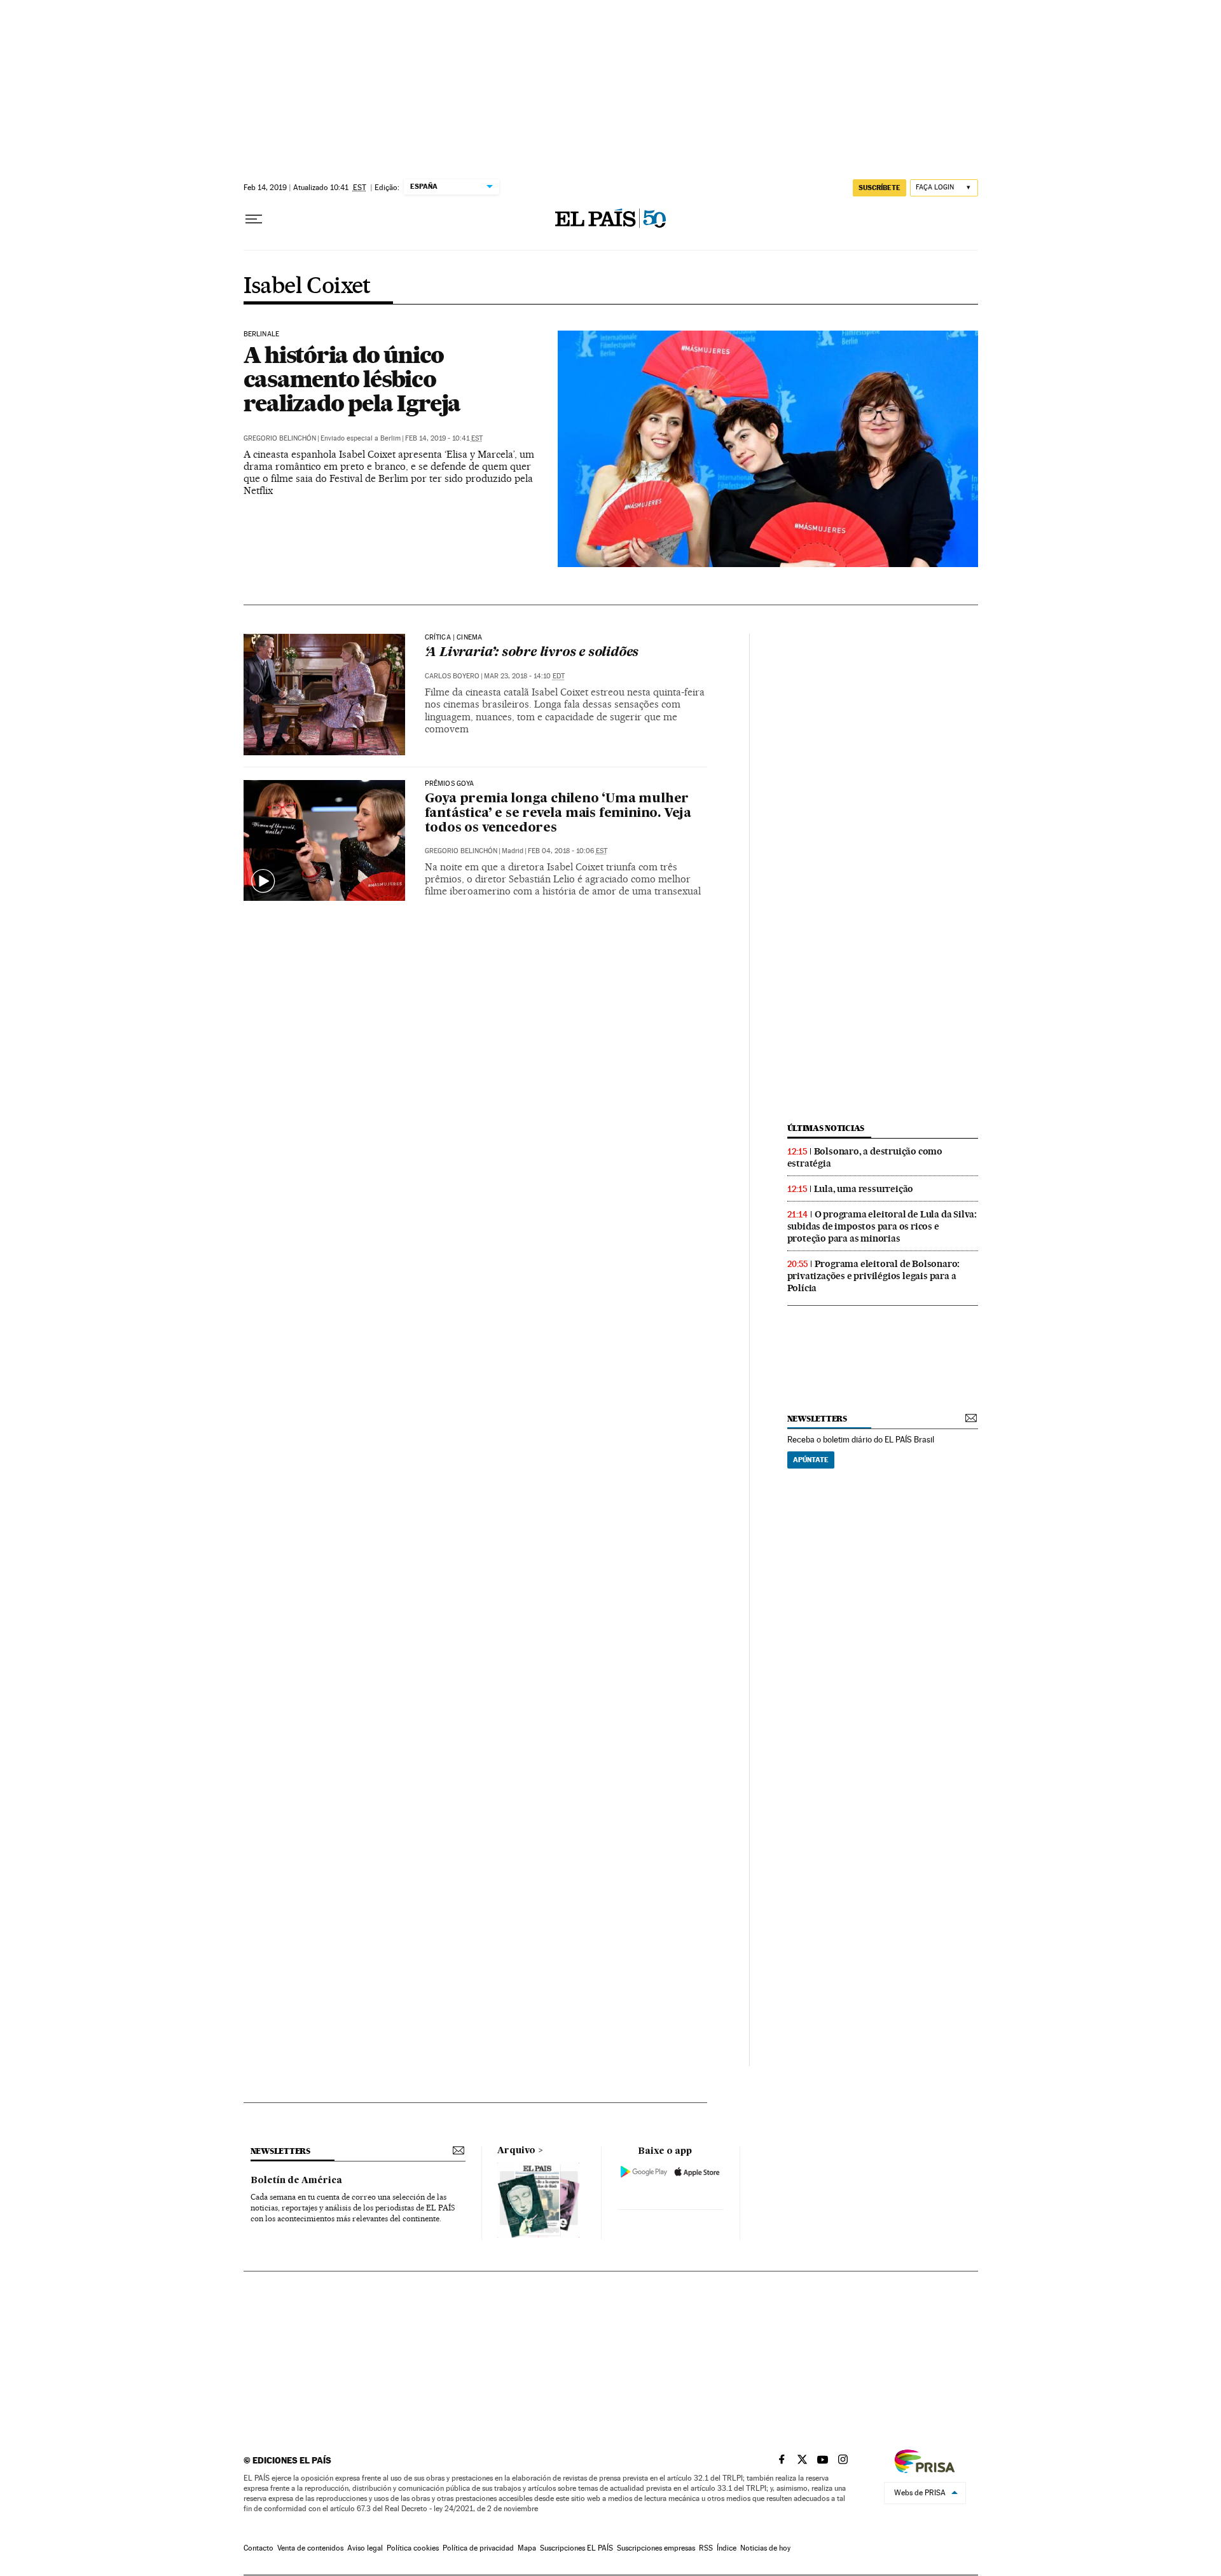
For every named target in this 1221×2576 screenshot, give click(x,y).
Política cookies (413, 2548)
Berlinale (262, 334)
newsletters (817, 1419)
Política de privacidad (478, 2548)
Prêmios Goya (450, 784)
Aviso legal (365, 2548)
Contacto (259, 2548)
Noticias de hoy (765, 2548)
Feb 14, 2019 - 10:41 (444, 438)
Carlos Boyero (452, 676)
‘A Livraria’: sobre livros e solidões (532, 653)
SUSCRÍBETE (880, 188)
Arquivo (516, 2151)
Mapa (527, 2548)
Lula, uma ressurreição (864, 1189)
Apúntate (811, 1460)
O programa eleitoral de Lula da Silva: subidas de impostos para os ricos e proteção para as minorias (882, 1226)
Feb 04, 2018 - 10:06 (568, 851)
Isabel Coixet (307, 287)
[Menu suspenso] (254, 219)
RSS (706, 2548)
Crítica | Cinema (454, 638)
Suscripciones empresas (656, 2548)
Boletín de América (296, 2181)
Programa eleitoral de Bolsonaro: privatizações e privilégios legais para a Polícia (874, 1276)
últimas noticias (826, 1128)
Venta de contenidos (310, 2548)
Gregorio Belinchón (280, 438)
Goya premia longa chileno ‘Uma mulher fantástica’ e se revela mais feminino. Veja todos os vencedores (558, 814)
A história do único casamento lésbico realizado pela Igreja (352, 379)
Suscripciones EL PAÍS (576, 2548)
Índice (727, 2548)
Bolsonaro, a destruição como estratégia (865, 1157)
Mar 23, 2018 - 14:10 (524, 676)
